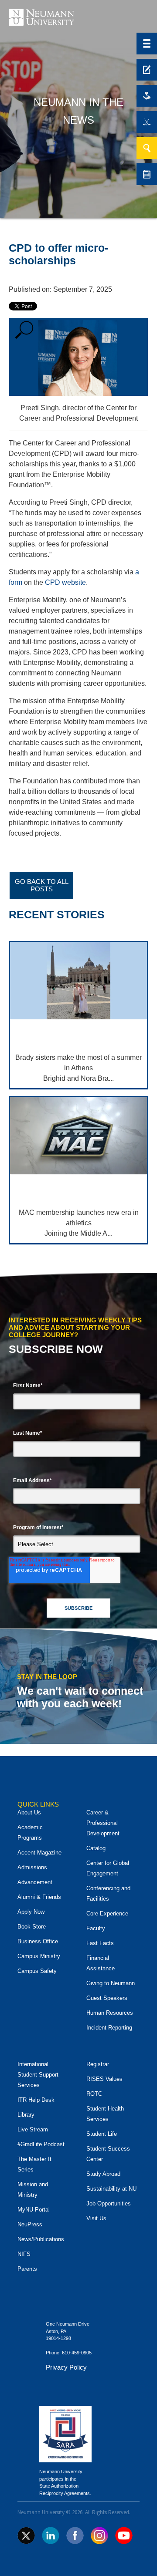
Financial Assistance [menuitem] (101, 1963)
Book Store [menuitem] (32, 1927)
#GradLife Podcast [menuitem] (41, 2144)
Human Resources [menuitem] (110, 2013)
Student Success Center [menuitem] (108, 2154)
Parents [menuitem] (27, 2269)
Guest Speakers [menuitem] (107, 1998)
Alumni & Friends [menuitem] (39, 1897)
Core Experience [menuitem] (107, 1913)
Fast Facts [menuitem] (100, 1943)
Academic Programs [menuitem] (30, 1833)
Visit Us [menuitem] (96, 2218)
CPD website (65, 582)
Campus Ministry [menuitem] (39, 1956)
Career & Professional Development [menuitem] (103, 1823)
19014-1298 (58, 2338)
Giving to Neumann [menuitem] (111, 1983)
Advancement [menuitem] (35, 1882)
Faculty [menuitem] (96, 1928)
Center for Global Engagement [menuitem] (108, 1868)
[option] (78, 849)
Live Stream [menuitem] (33, 2129)
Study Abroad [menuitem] (103, 2174)
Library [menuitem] (26, 2115)
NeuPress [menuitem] (30, 2224)
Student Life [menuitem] (102, 2134)
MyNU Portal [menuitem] (34, 2210)
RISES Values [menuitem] (104, 2079)
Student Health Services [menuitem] (105, 2114)
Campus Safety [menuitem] (37, 1971)
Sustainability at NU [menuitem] (111, 2189)
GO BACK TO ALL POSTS (42, 885)
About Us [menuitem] (29, 1812)
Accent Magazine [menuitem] (39, 1853)
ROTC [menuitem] (94, 2094)
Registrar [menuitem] (98, 2064)
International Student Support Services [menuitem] (38, 2075)
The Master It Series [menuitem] (34, 2164)
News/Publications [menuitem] (41, 2239)
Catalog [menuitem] (96, 1848)
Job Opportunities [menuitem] (109, 2203)
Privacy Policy (66, 2367)
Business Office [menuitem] (38, 1941)
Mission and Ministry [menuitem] (33, 2190)
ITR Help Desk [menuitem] (36, 2100)
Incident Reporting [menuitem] (109, 2028)
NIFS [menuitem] (24, 2254)
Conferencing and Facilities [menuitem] (108, 1893)
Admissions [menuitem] (32, 1867)
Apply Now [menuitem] (31, 1912)
